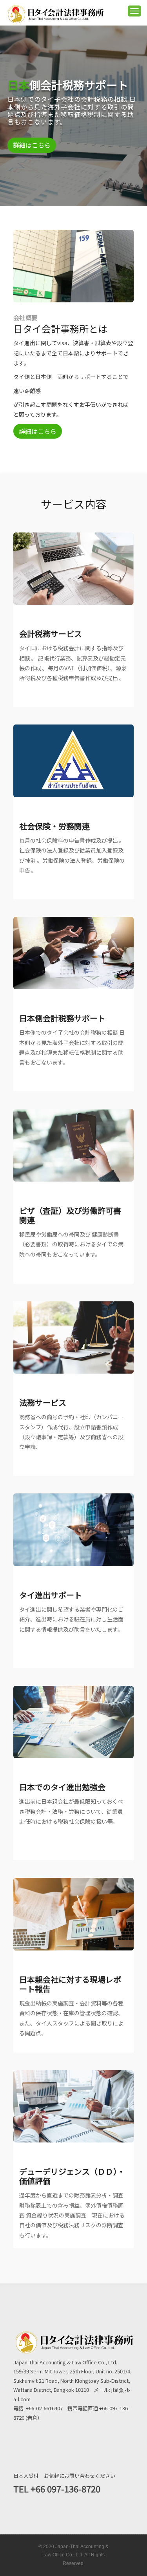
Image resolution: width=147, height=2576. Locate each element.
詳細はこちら (38, 431)
